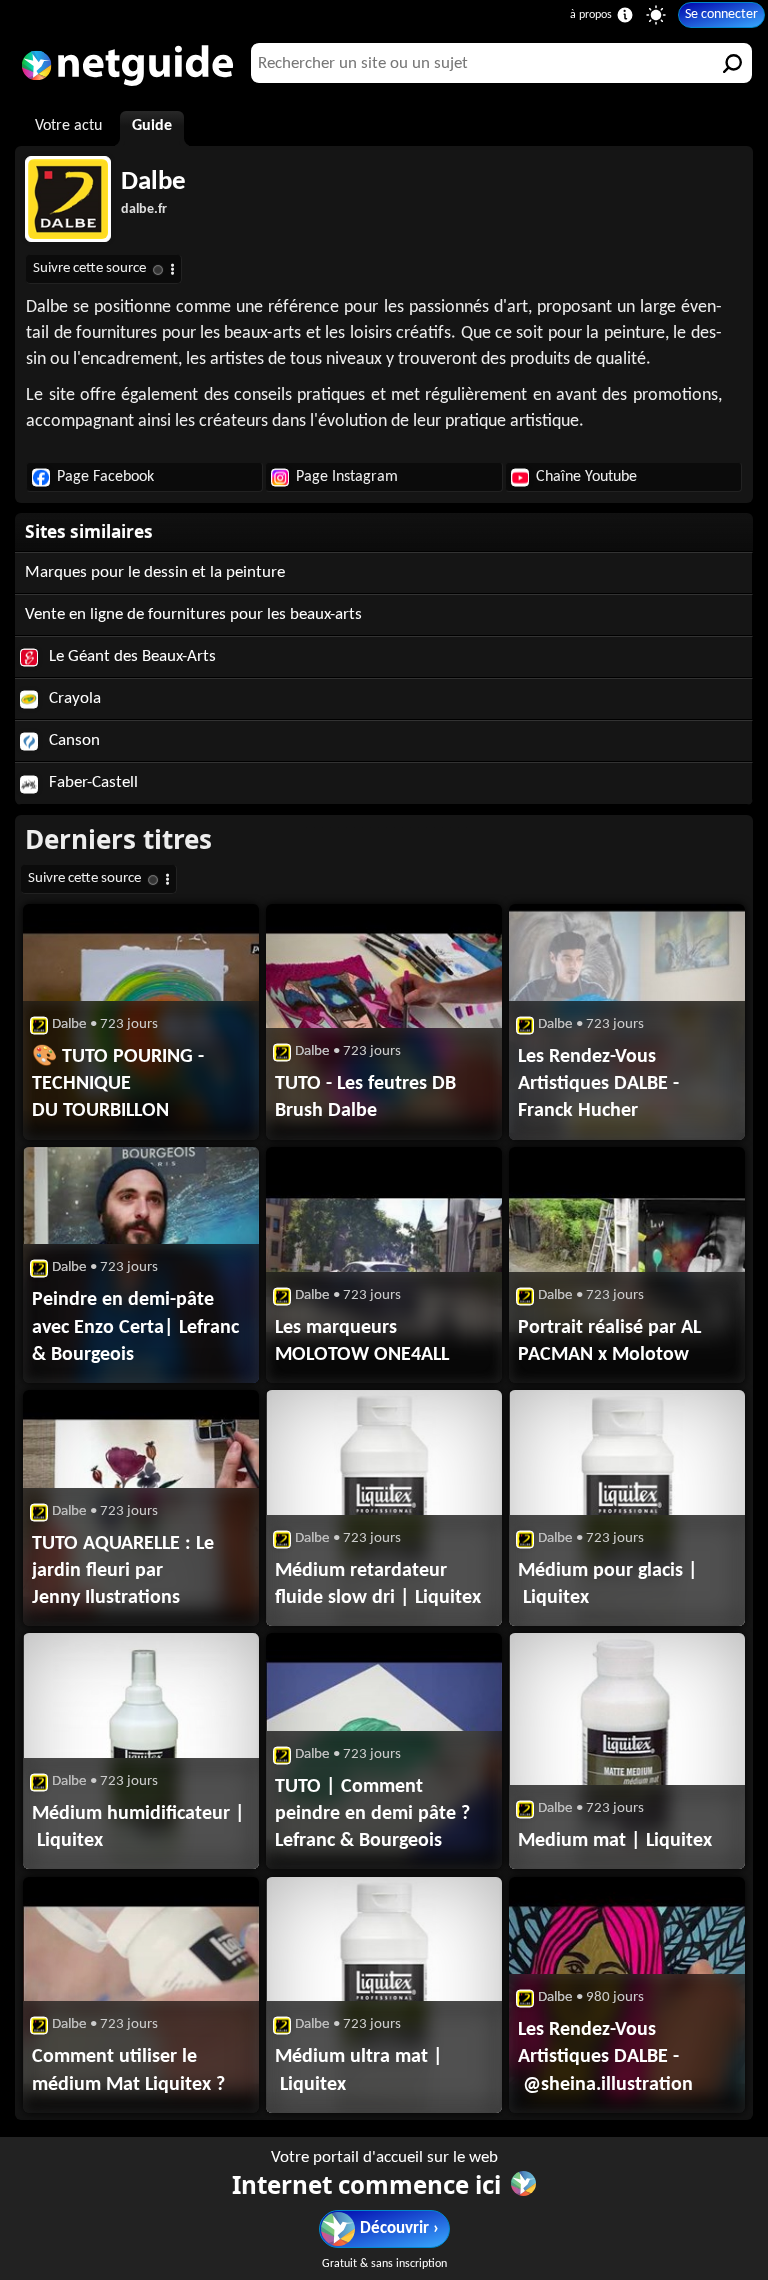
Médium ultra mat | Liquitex (359, 2070)
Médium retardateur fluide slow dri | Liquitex (378, 1584)
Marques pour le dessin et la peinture (155, 572)
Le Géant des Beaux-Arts (130, 656)
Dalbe (153, 182)
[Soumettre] (732, 63)
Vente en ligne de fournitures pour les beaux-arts (193, 614)
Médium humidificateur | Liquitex (138, 1827)
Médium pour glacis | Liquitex (608, 1584)
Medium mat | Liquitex (615, 1841)
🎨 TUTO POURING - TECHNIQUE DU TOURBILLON (118, 1084)
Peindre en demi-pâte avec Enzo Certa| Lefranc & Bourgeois (135, 1327)
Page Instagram (347, 477)
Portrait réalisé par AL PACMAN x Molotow (609, 1341)
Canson (72, 740)
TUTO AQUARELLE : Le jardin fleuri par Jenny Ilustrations (123, 1571)
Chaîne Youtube (586, 477)
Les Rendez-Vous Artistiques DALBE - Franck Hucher (598, 1084)
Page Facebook (105, 477)
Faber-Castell (91, 782)
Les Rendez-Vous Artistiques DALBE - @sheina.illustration (605, 2057)
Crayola (73, 698)
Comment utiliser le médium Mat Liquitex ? (128, 2070)
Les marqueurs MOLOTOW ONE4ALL (362, 1341)
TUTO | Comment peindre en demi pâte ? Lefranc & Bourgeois (372, 1814)
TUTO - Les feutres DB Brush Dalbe (365, 1097)
